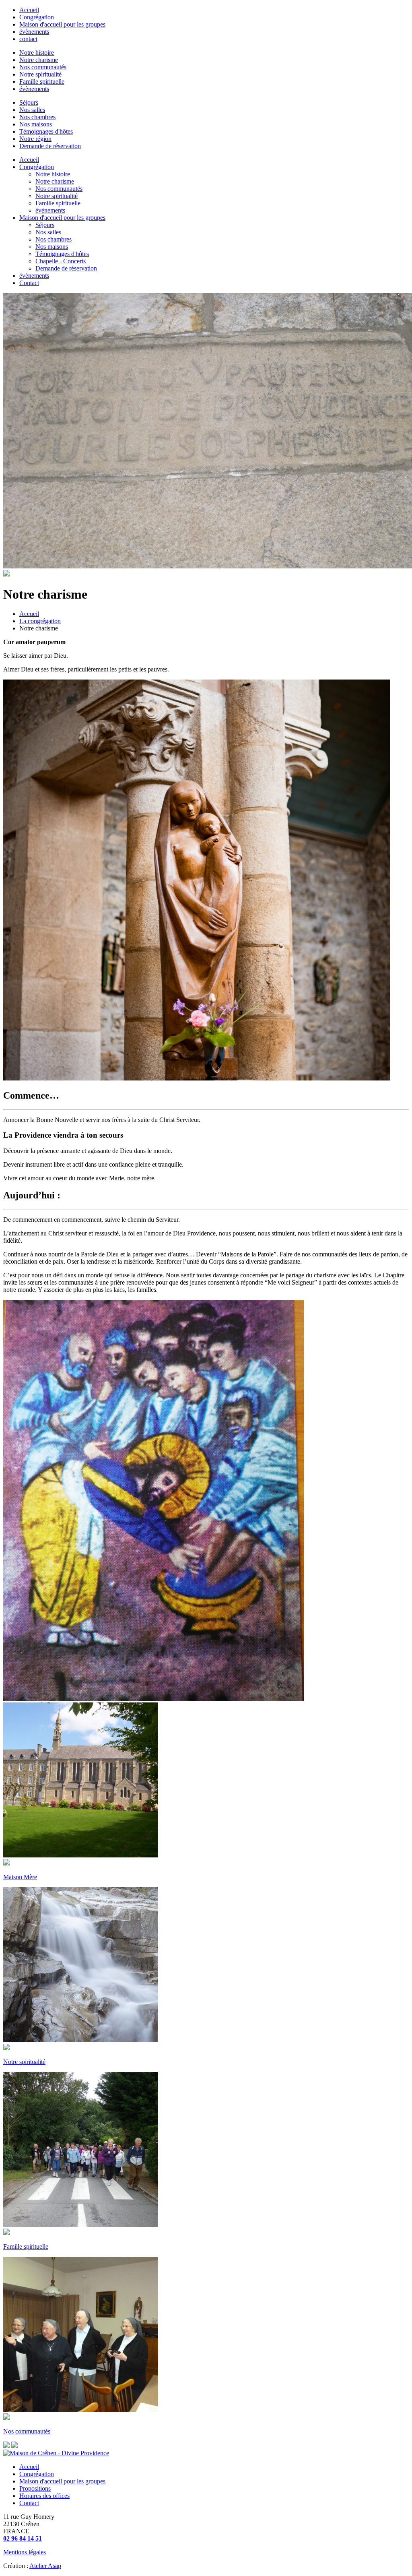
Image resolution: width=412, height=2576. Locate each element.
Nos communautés (43, 67)
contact (28, 39)
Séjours (29, 102)
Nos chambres (37, 117)
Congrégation (37, 17)
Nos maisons (36, 124)
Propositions (35, 2488)
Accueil (29, 10)
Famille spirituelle (42, 82)
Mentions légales (25, 2552)
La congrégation (40, 621)
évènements (34, 32)
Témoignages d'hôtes (46, 131)
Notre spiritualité (40, 74)
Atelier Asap (45, 2566)
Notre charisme (39, 60)
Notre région (35, 139)
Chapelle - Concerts (61, 261)
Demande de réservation (50, 146)
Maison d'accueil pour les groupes (62, 24)
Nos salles (32, 110)
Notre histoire (37, 53)
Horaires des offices (44, 2496)
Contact (29, 283)
